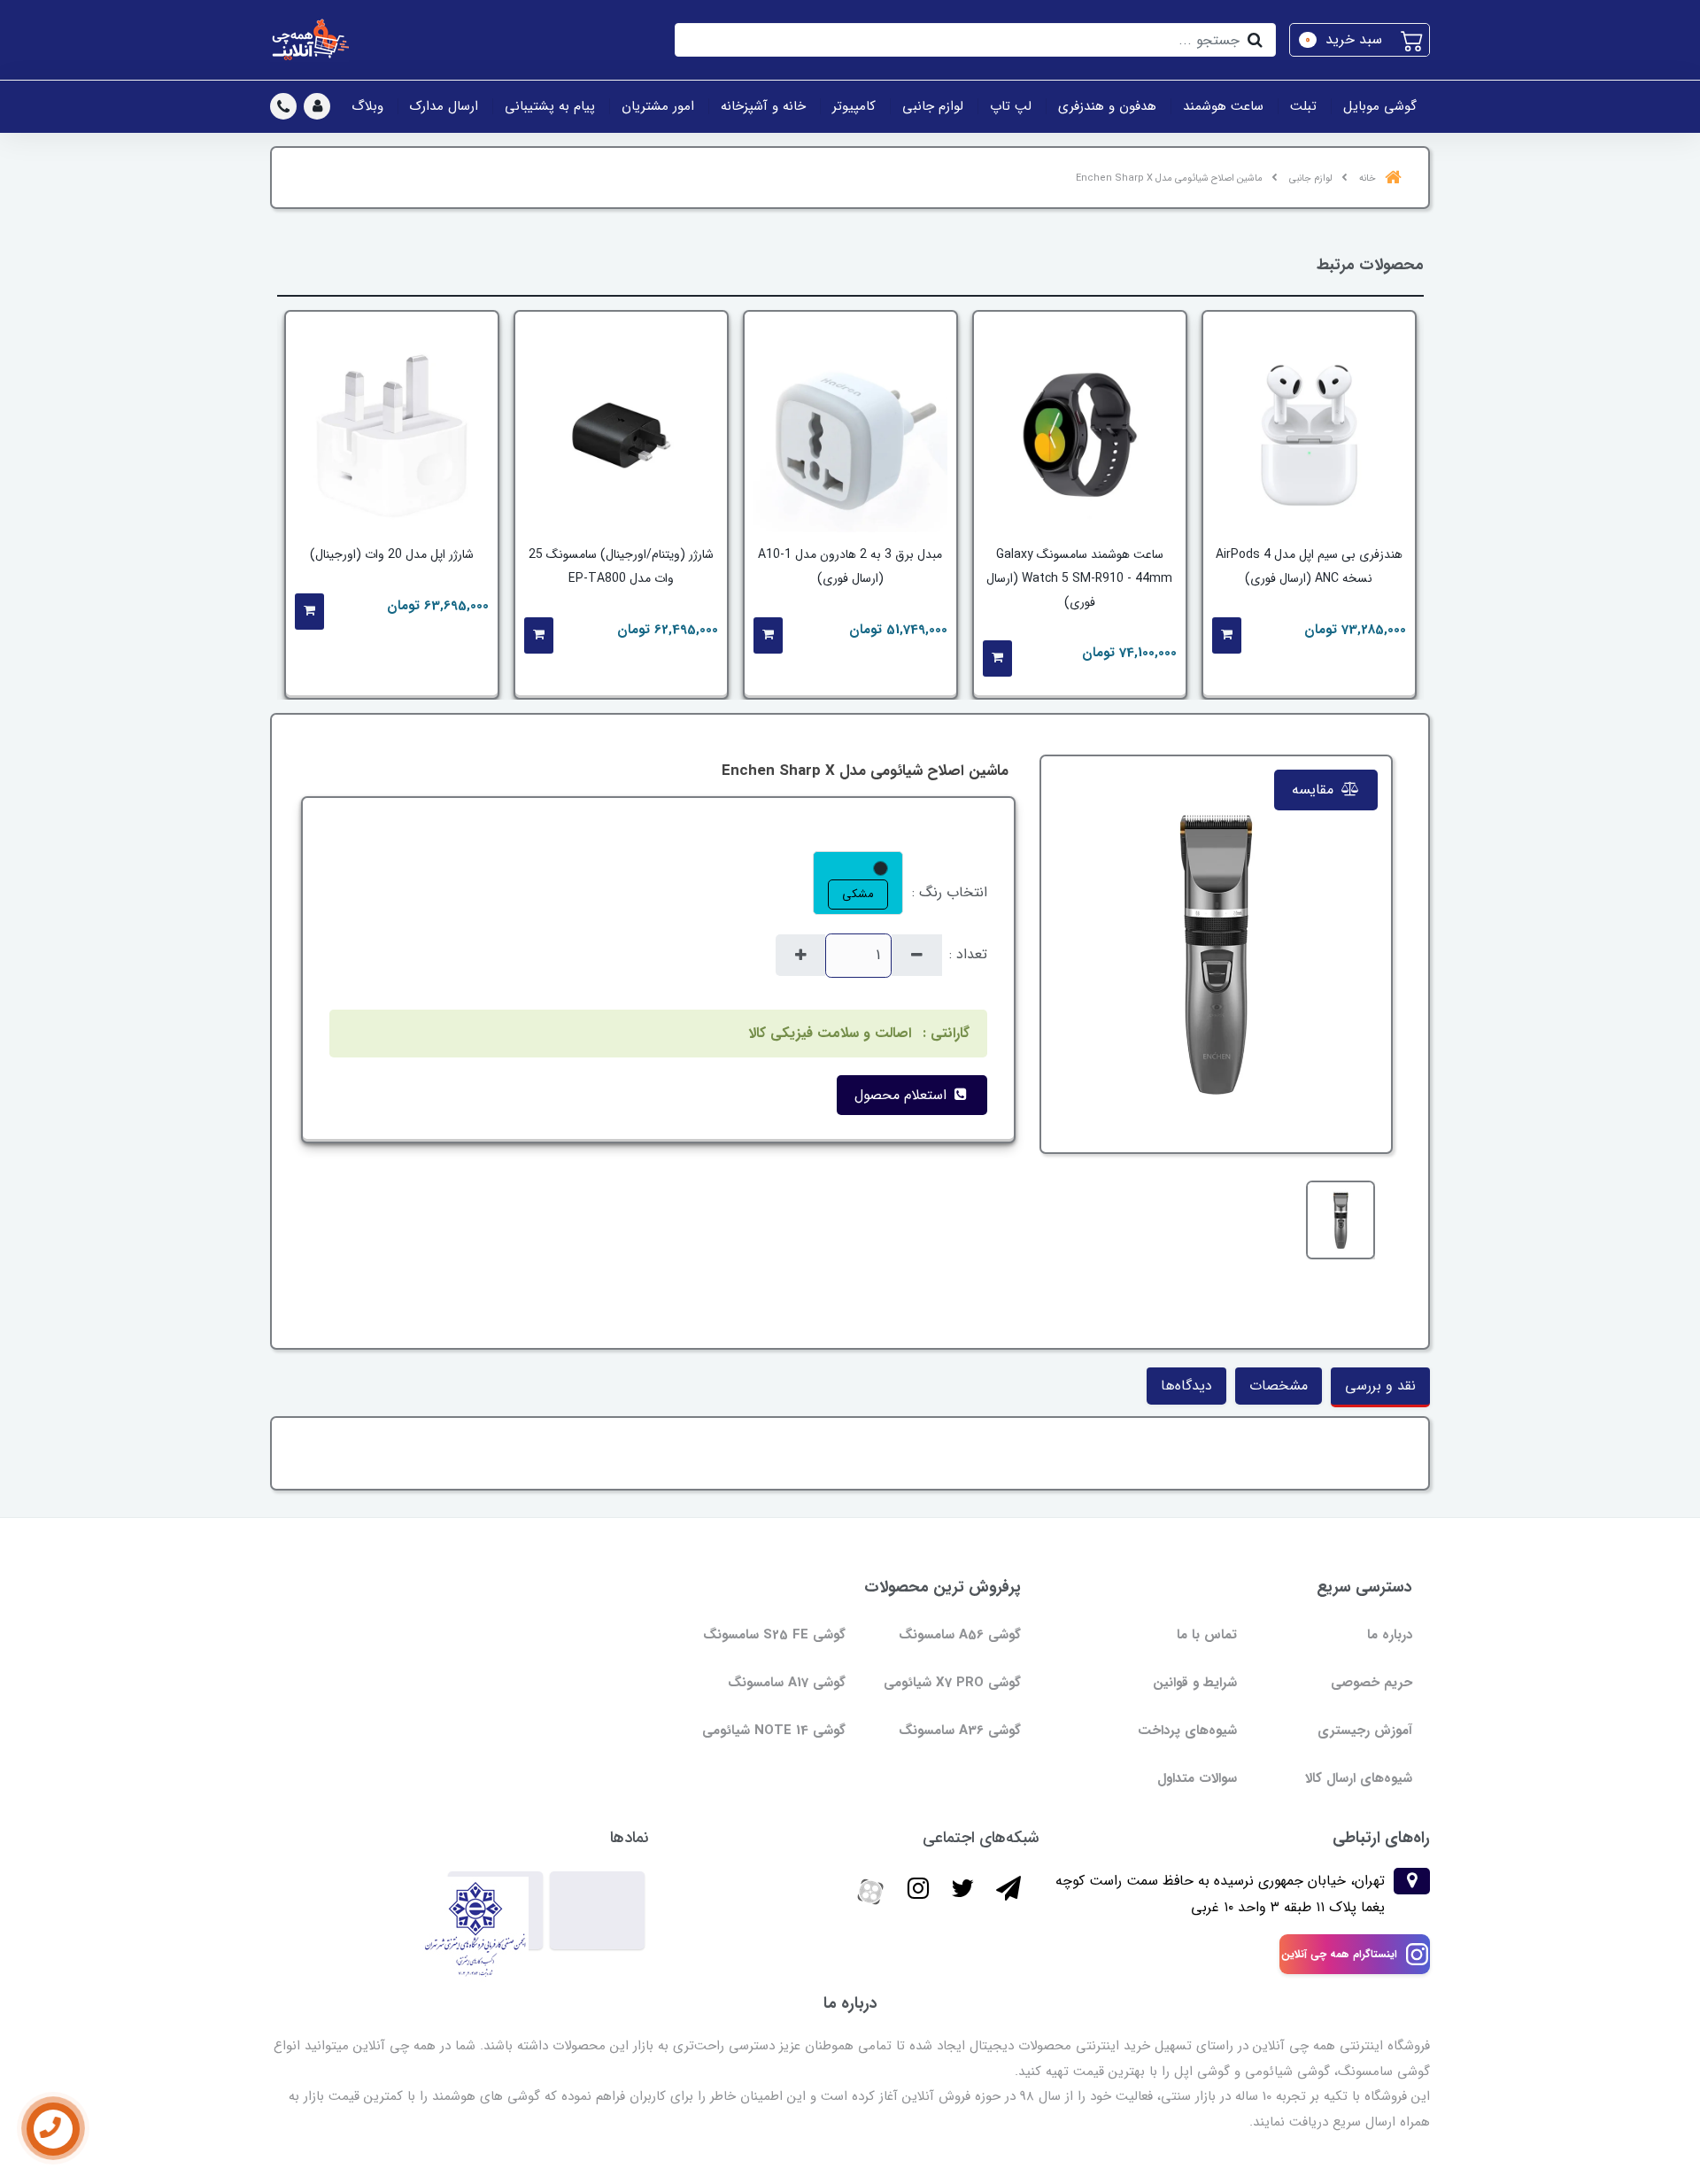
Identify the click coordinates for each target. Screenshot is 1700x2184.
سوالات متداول (1197, 1778)
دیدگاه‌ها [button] (1186, 1386)
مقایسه (1315, 790)
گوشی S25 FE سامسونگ (774, 1635)
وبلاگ (367, 106)
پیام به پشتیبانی (550, 106)
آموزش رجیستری (1365, 1731)
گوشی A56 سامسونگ (960, 1635)
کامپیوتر (854, 106)
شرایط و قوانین (1195, 1683)
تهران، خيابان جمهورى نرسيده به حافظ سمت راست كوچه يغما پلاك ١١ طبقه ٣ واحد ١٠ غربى (1220, 1894)
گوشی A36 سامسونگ (960, 1731)
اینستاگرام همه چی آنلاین (1339, 1954)
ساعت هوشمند (1223, 106)
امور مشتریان (658, 106)
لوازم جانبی (933, 106)
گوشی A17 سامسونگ (787, 1683)
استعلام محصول (903, 1095)
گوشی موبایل (1380, 106)
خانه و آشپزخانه (763, 106)
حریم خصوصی (1372, 1683)
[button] (1360, 40)
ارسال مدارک (444, 106)
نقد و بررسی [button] (1380, 1386)
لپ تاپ (1011, 106)
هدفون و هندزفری (1107, 106)
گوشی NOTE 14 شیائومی (774, 1731)
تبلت (1303, 106)
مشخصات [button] (1279, 1386)
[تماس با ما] (53, 2129)
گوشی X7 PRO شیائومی (952, 1683)
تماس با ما (1207, 1635)
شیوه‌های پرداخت (1187, 1731)
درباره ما (1390, 1635)
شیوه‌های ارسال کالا (1359, 1778)
